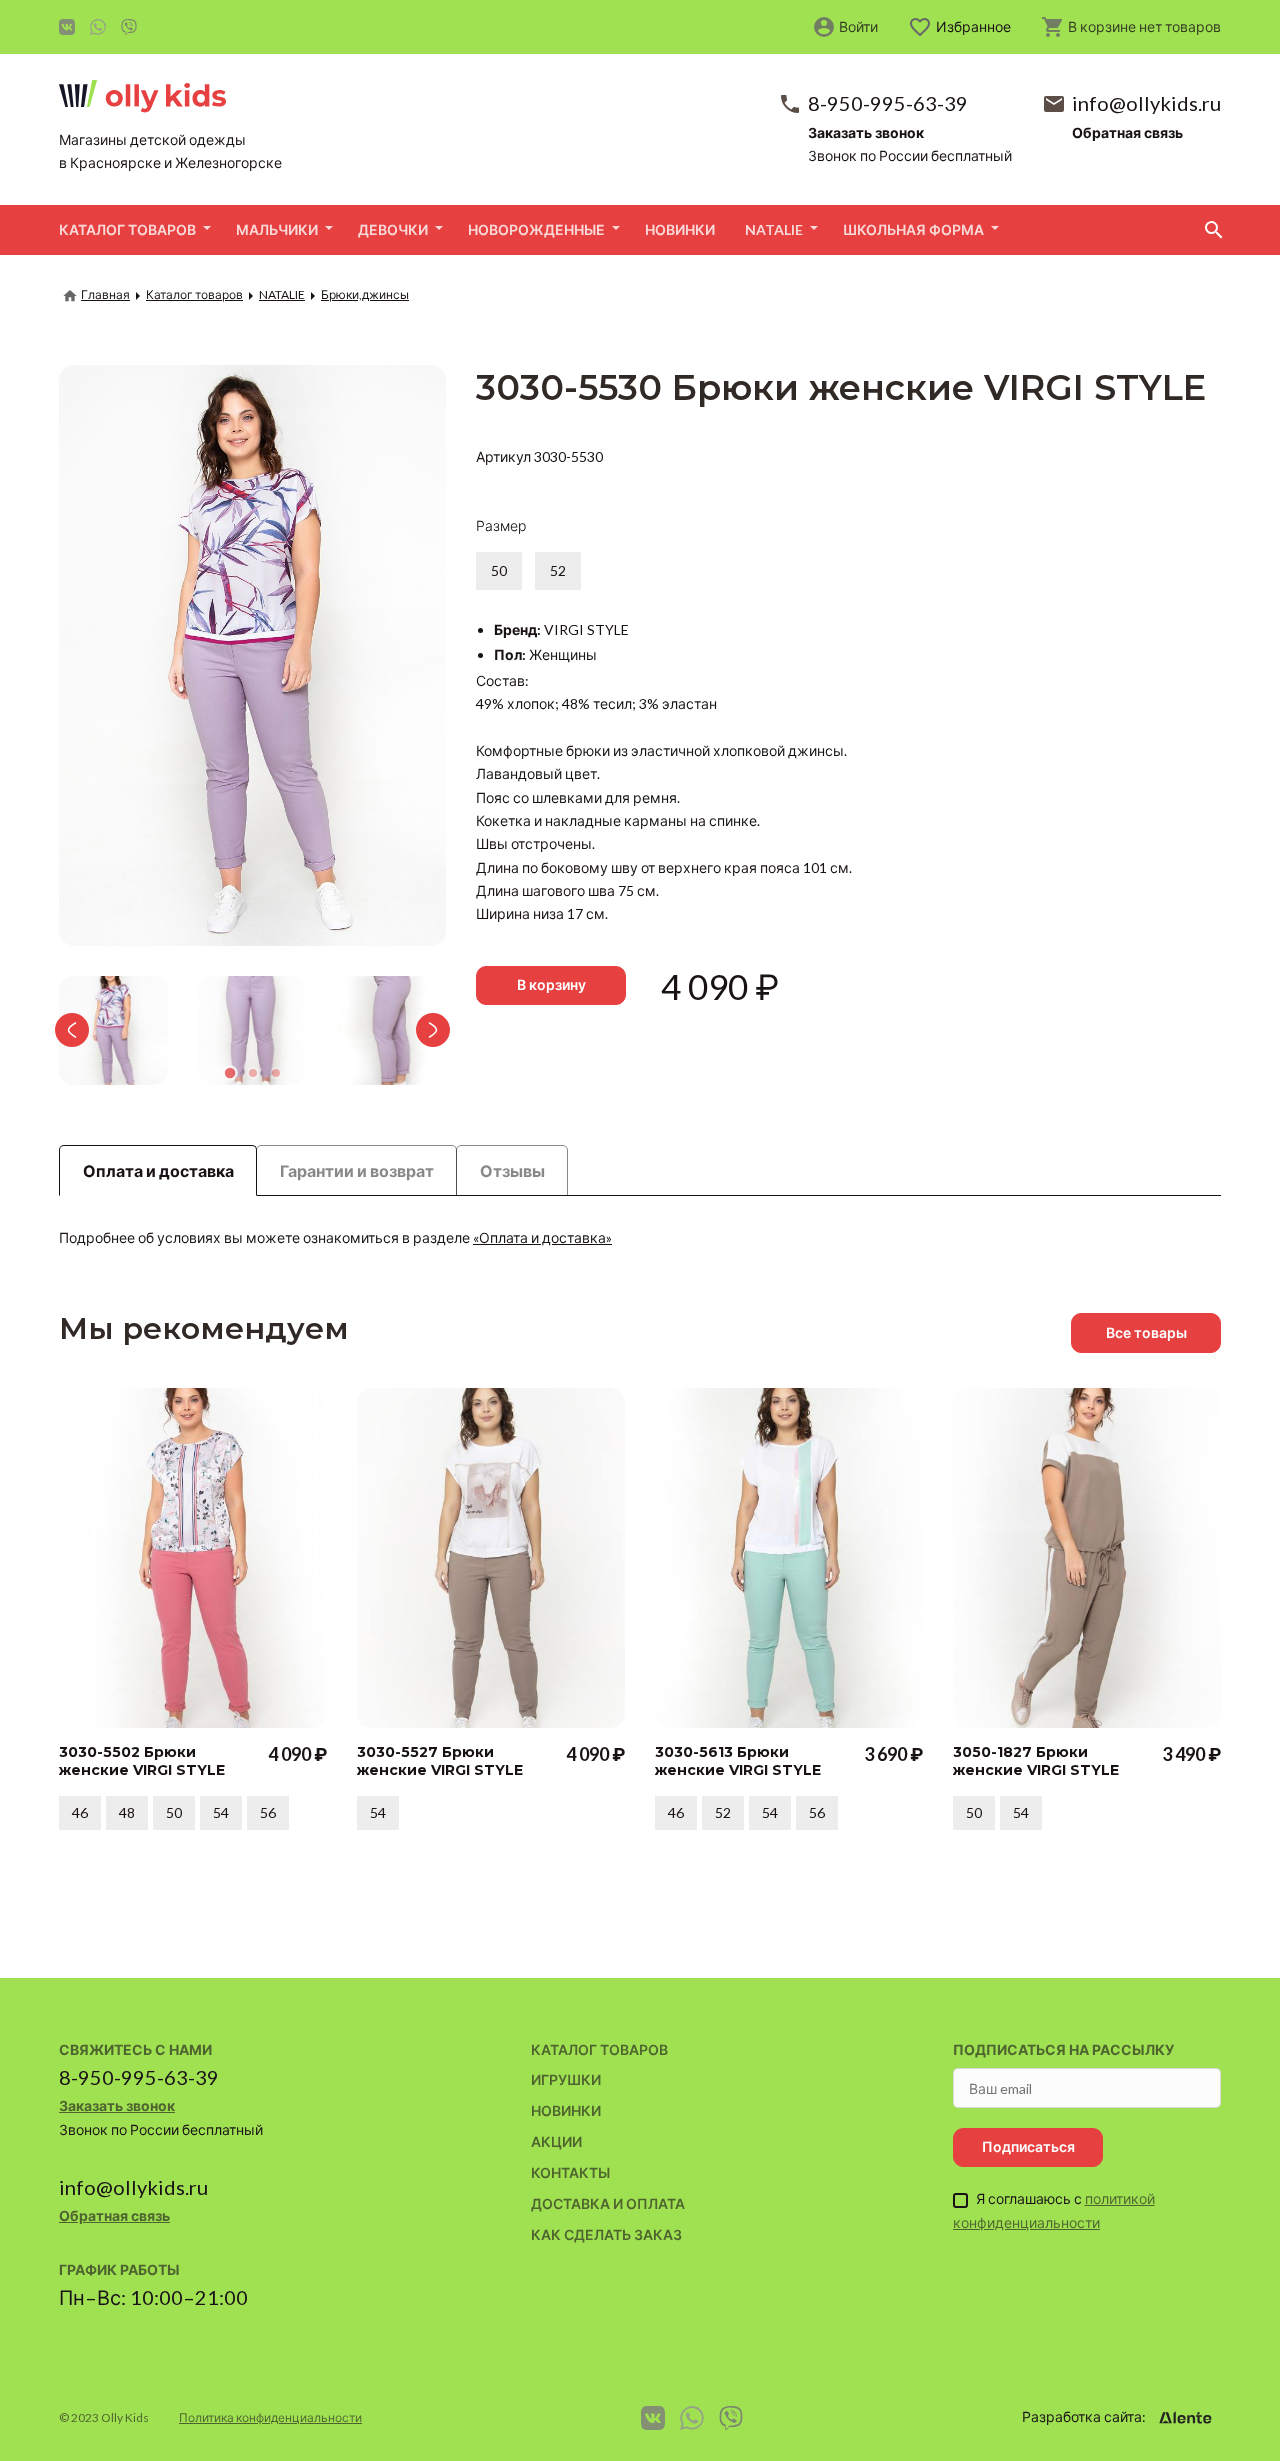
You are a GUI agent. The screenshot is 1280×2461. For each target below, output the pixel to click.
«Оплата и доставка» (542, 1237)
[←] (66, 1030)
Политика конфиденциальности (270, 2417)
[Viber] (129, 27)
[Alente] (1185, 2418)
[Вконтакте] (67, 27)
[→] (438, 1030)
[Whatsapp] (98, 27)
